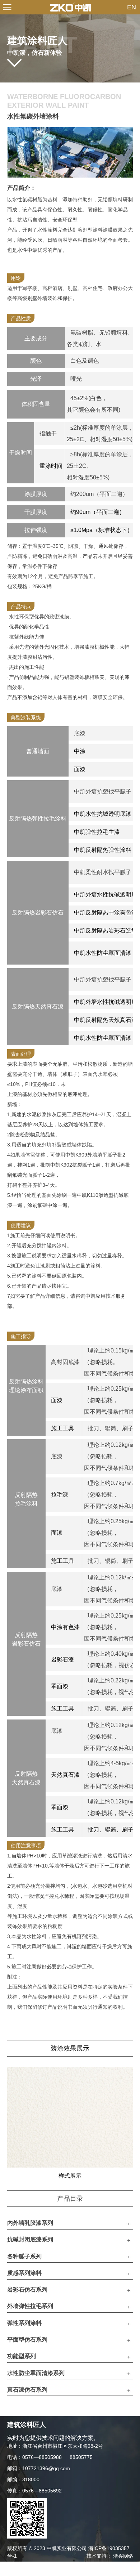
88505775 (81, 2457)
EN (132, 7)
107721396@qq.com (46, 2468)
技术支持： (110, 2556)
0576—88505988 (42, 2457)
